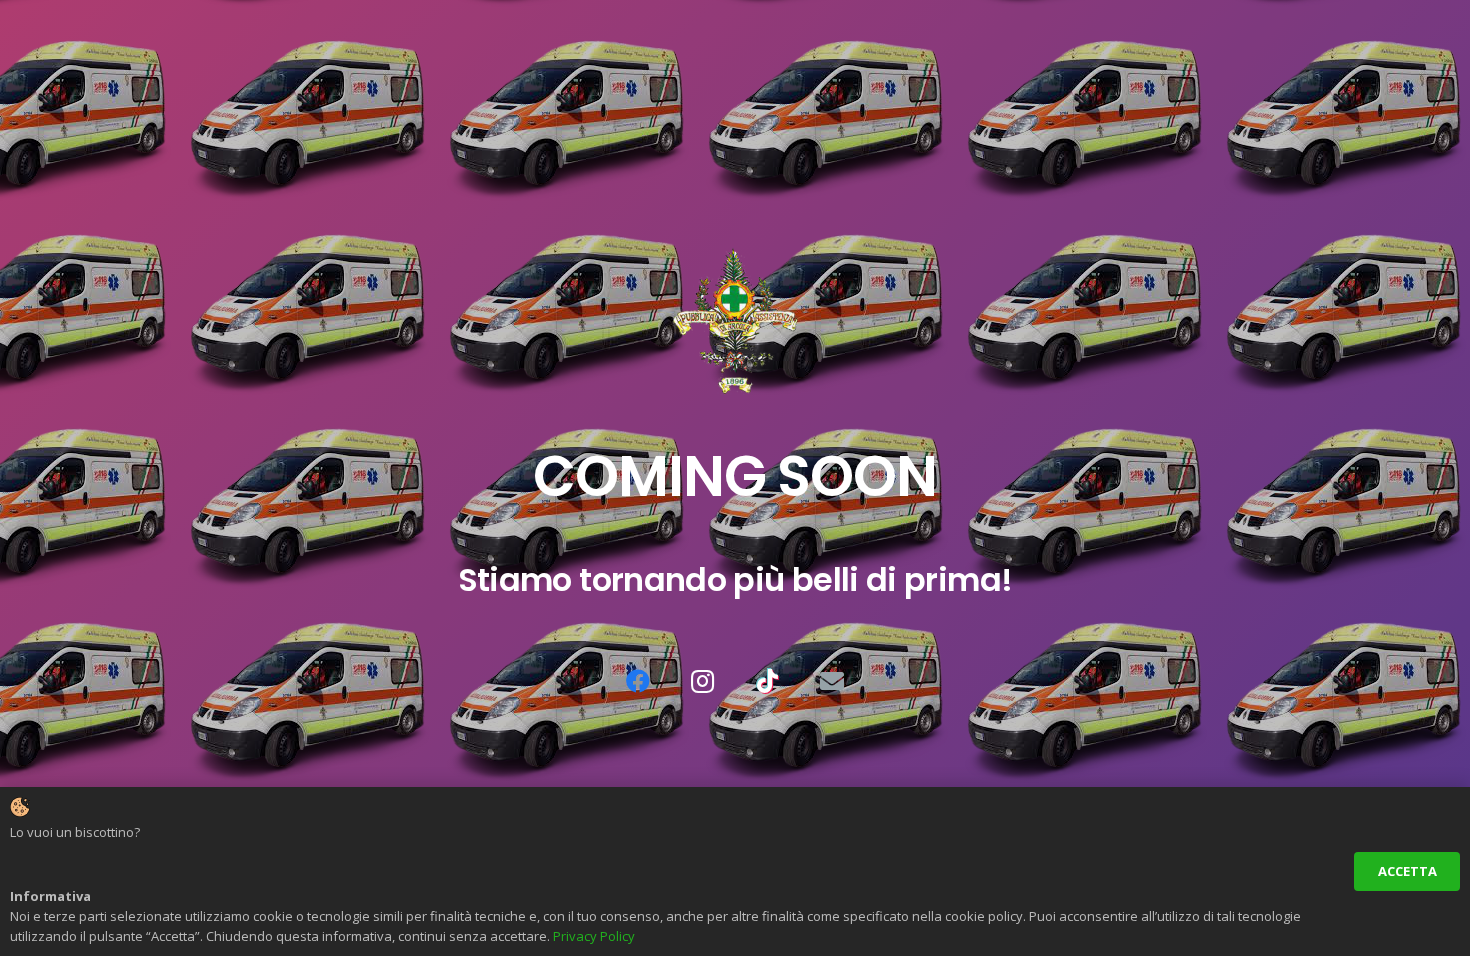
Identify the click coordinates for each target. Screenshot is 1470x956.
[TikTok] (767, 681)
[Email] (832, 681)
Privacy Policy (594, 936)
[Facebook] (638, 681)
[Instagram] (703, 681)
